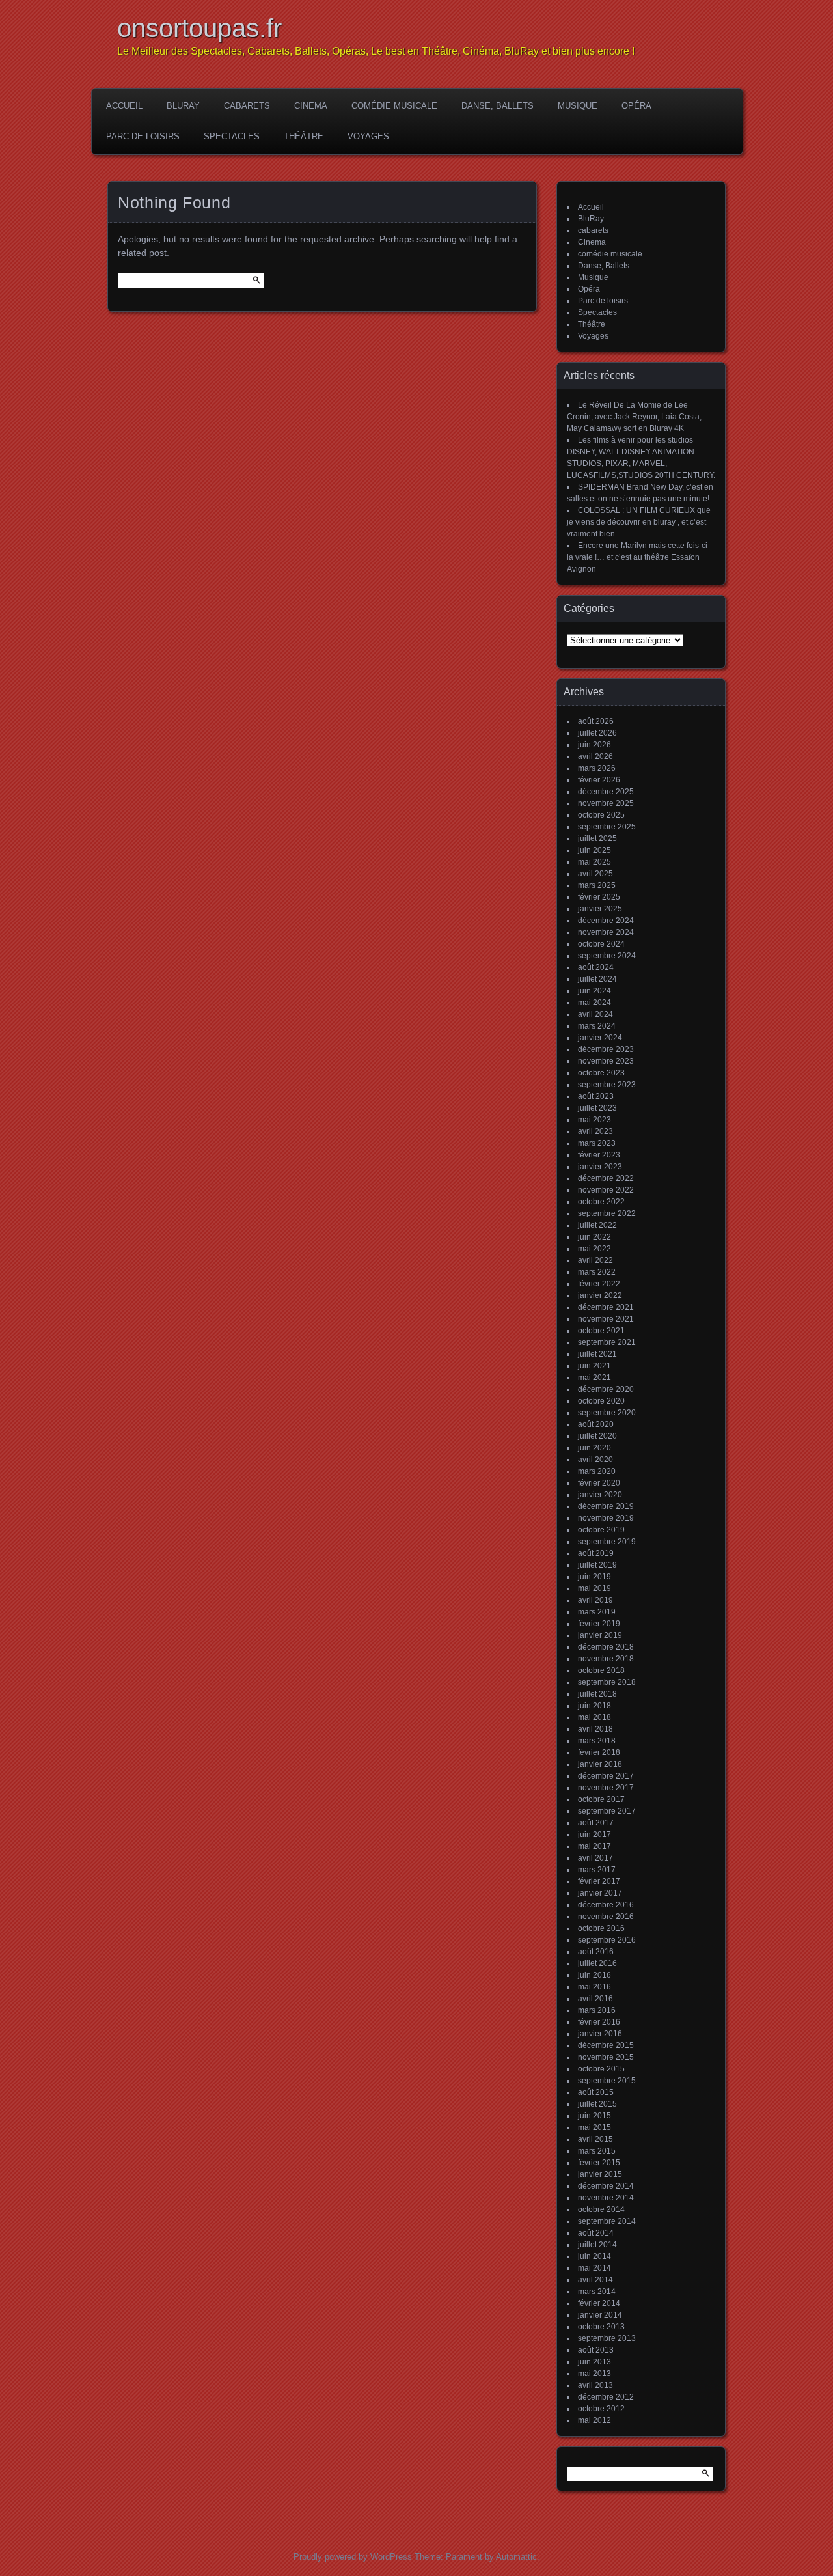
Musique (578, 106)
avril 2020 (595, 1460)
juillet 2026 (597, 733)
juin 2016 (594, 1975)
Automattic (516, 2557)
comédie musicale (394, 106)
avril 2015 (595, 2139)
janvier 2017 (600, 1893)
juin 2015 (594, 2116)
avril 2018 (595, 1729)
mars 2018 (597, 1741)
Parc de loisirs (143, 136)
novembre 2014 (606, 2198)
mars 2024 (597, 1026)
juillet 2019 (597, 1565)
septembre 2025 (607, 827)
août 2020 (596, 1424)
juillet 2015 (597, 2104)
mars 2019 (597, 1612)
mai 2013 (594, 2374)
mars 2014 (597, 2292)
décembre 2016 (606, 1905)
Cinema (311, 106)
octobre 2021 (601, 1331)
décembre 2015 (606, 2045)
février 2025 (599, 897)
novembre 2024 (606, 932)
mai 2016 (594, 1987)
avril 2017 (595, 1858)
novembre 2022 (606, 1190)
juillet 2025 (597, 838)
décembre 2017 (606, 1776)
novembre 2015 (606, 2057)
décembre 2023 (606, 1049)
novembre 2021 (606, 1319)
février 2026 (599, 780)
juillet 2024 (597, 979)
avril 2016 (595, 1999)
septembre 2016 (607, 1940)
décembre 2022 (606, 1178)
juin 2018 (594, 1706)
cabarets (247, 106)
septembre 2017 (607, 1811)
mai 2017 (594, 1846)
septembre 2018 (607, 1682)
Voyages (368, 136)
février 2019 (599, 1624)
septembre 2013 (607, 2338)
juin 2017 (594, 1835)
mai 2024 (594, 1003)
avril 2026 (595, 756)
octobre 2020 (601, 1401)
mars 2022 (597, 1272)
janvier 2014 (600, 2315)
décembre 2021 (606, 1307)
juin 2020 (594, 1448)
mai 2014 (594, 2268)
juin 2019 (594, 1577)
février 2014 (599, 2303)
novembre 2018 (606, 1659)
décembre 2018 (606, 1647)
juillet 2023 (597, 1108)
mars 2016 (597, 2010)
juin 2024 (594, 991)
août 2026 (596, 721)
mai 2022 (594, 1249)
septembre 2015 (607, 2081)
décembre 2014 (606, 2186)
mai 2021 (594, 1378)
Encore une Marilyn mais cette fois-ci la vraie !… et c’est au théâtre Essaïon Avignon (637, 557)
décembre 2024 (606, 921)
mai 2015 (594, 2127)
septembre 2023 (607, 1085)
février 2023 (599, 1155)
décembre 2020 (606, 1389)
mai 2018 (594, 1717)
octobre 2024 (601, 944)
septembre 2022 (607, 1213)
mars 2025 (597, 885)
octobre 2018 (601, 1670)
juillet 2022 (597, 1225)
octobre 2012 (601, 2409)
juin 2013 (594, 2362)
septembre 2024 (607, 956)
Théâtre (304, 136)
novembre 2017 (606, 1788)
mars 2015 (597, 2151)
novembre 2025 (606, 803)
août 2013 (596, 2350)
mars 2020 (597, 1471)
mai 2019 (594, 1588)
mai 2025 (594, 862)
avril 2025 (595, 874)
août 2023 (596, 1096)
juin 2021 (594, 1366)
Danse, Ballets (498, 106)
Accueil (124, 106)
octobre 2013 (601, 2327)
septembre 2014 (607, 2221)
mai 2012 (594, 2420)
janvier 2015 (600, 2174)
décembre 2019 (606, 1506)
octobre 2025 (601, 815)
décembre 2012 (606, 2397)
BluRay (183, 106)
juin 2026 (594, 745)
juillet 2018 (597, 1694)
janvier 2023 (600, 1167)
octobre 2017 (601, 1799)
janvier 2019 (600, 1635)
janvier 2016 (600, 2034)
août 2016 (596, 1952)
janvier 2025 (600, 909)
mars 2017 (597, 1870)
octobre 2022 (601, 1202)
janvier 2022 (600, 1295)
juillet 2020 (597, 1436)
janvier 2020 (600, 1495)
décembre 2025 (606, 792)
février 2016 (599, 2022)
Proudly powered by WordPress (353, 2557)
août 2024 (596, 967)
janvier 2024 (600, 1038)
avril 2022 (595, 1260)
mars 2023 (597, 1143)
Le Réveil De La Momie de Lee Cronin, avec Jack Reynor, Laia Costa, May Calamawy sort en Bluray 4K (634, 417)
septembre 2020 (607, 1413)
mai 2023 (594, 1120)
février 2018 (599, 1752)
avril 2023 (595, 1131)
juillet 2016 (597, 1963)
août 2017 (596, 1823)
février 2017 (599, 1881)
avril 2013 (595, 2385)
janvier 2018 (600, 1764)
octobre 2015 (601, 2069)
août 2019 (596, 1553)
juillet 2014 (597, 2245)
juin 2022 (594, 1237)
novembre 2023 (606, 1061)
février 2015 (599, 2163)
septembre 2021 (607, 1342)
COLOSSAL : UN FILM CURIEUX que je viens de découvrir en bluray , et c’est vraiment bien (639, 522)
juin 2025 (594, 850)
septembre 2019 (607, 1542)
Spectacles (232, 136)
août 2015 (596, 2092)
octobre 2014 (601, 2209)
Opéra (636, 106)
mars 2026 (597, 768)
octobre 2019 (601, 1530)
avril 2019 (595, 1600)
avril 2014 (595, 2280)
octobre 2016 (601, 1928)
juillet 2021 (597, 1354)
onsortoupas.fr (199, 28)
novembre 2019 (606, 1518)
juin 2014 (594, 2256)
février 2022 (599, 1284)
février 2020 (599, 1483)
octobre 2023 (601, 1073)
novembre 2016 (606, 1917)
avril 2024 (595, 1014)
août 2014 (596, 2233)
